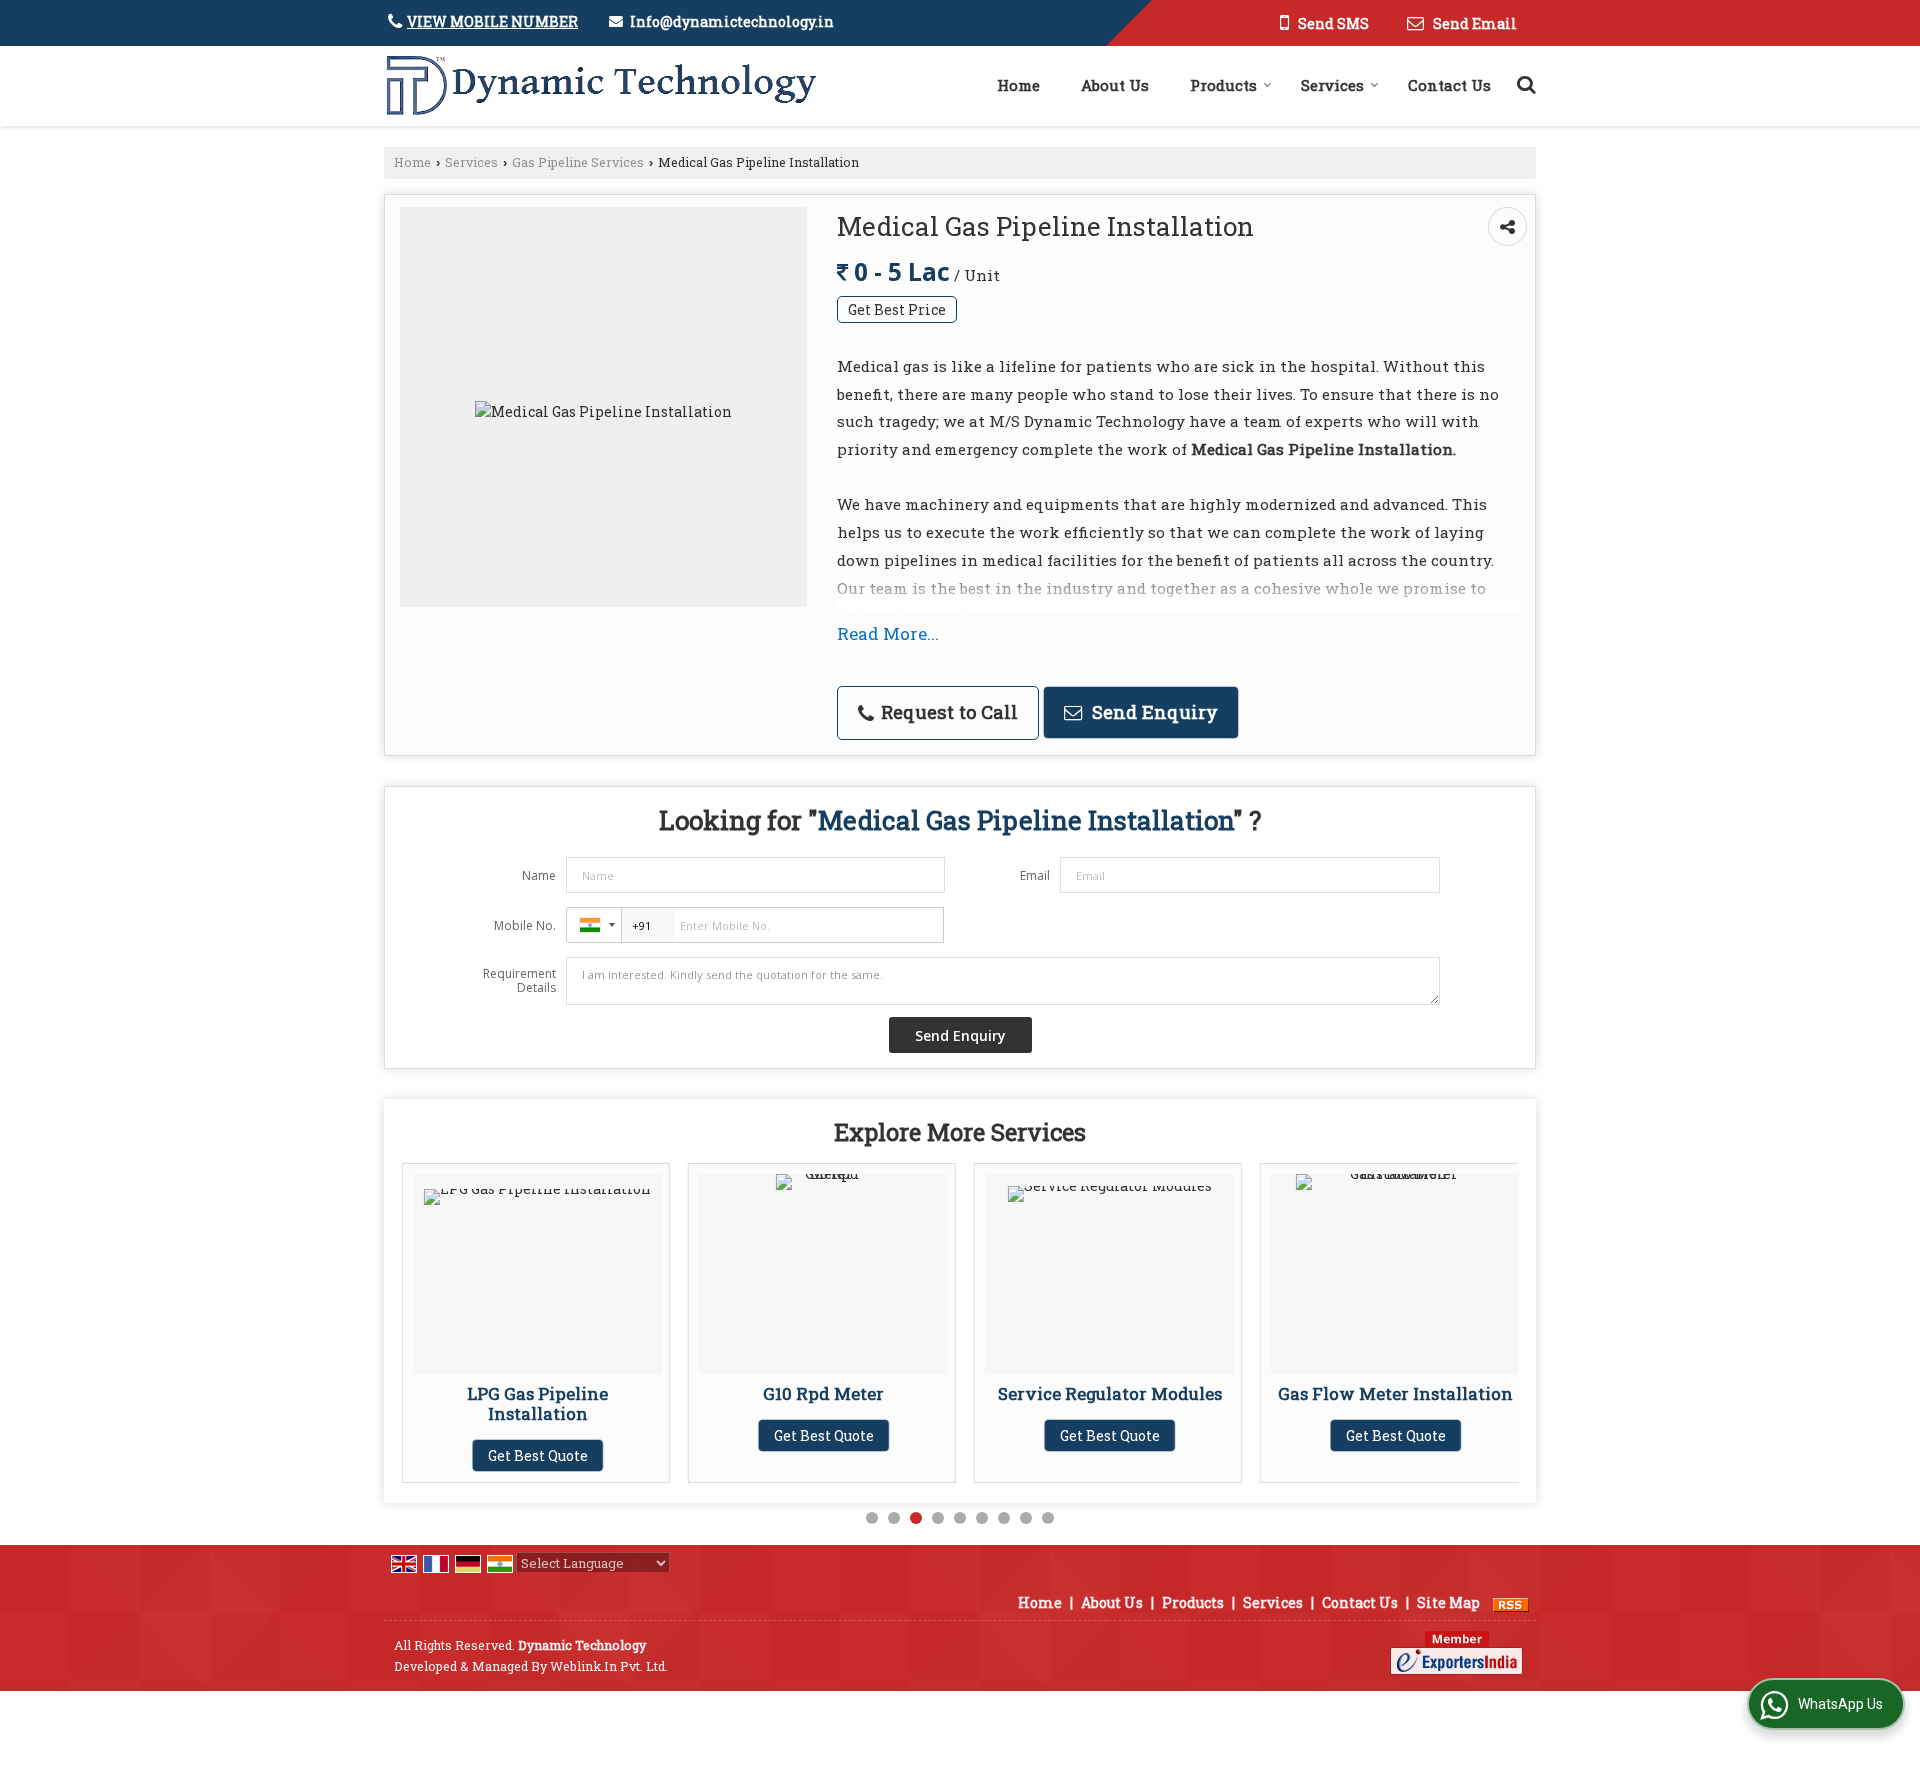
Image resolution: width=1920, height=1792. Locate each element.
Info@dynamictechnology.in (732, 21)
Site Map (1448, 1602)
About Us (1115, 85)
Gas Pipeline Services (578, 162)
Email (1035, 875)
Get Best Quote (538, 1455)
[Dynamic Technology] (600, 85)
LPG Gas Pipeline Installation (537, 1403)
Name (539, 875)
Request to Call (947, 712)
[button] (492, 21)
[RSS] (1511, 1602)
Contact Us (1449, 85)
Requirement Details (519, 981)
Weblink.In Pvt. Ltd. (609, 1666)
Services (1332, 85)
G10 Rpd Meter (823, 1393)
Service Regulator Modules (1110, 1393)
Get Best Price (897, 309)
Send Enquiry (1152, 712)
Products (1223, 85)
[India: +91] (594, 925)
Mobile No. (525, 925)
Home (1018, 85)
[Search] (1523, 81)
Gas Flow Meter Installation (1395, 1393)
